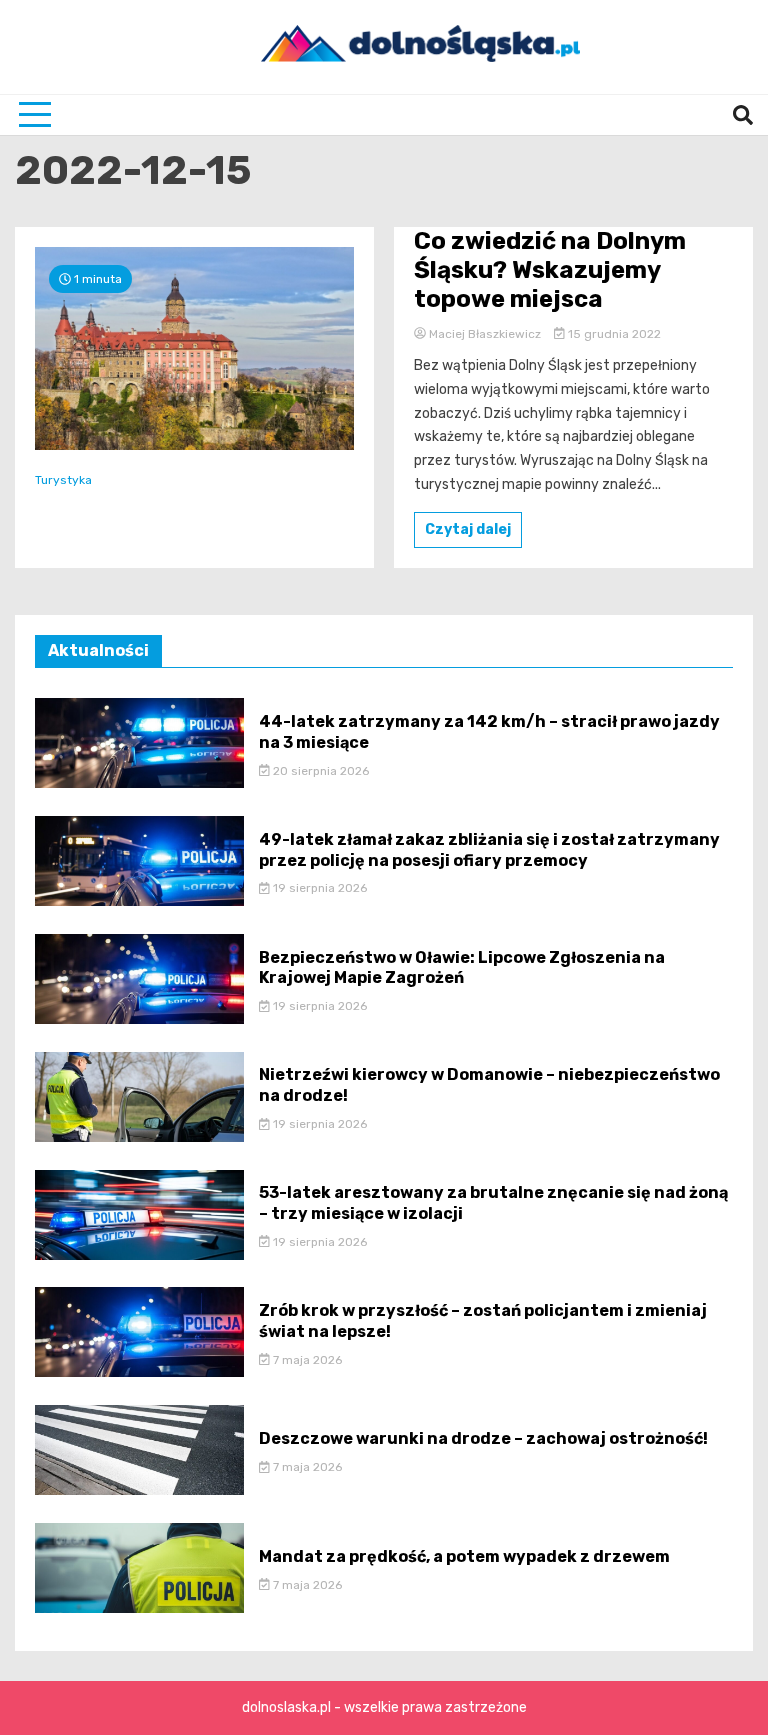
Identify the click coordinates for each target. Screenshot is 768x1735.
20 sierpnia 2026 (319, 771)
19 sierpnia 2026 (318, 888)
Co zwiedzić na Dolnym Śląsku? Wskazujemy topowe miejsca (550, 270)
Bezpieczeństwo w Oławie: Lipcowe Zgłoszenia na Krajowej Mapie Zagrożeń (462, 968)
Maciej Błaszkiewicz (485, 334)
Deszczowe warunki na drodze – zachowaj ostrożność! (483, 1438)
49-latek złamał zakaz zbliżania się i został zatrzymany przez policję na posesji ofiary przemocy (489, 850)
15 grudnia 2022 (613, 334)
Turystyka (63, 480)
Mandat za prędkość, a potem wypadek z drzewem (464, 1556)
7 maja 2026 (306, 1360)
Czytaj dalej (468, 529)
